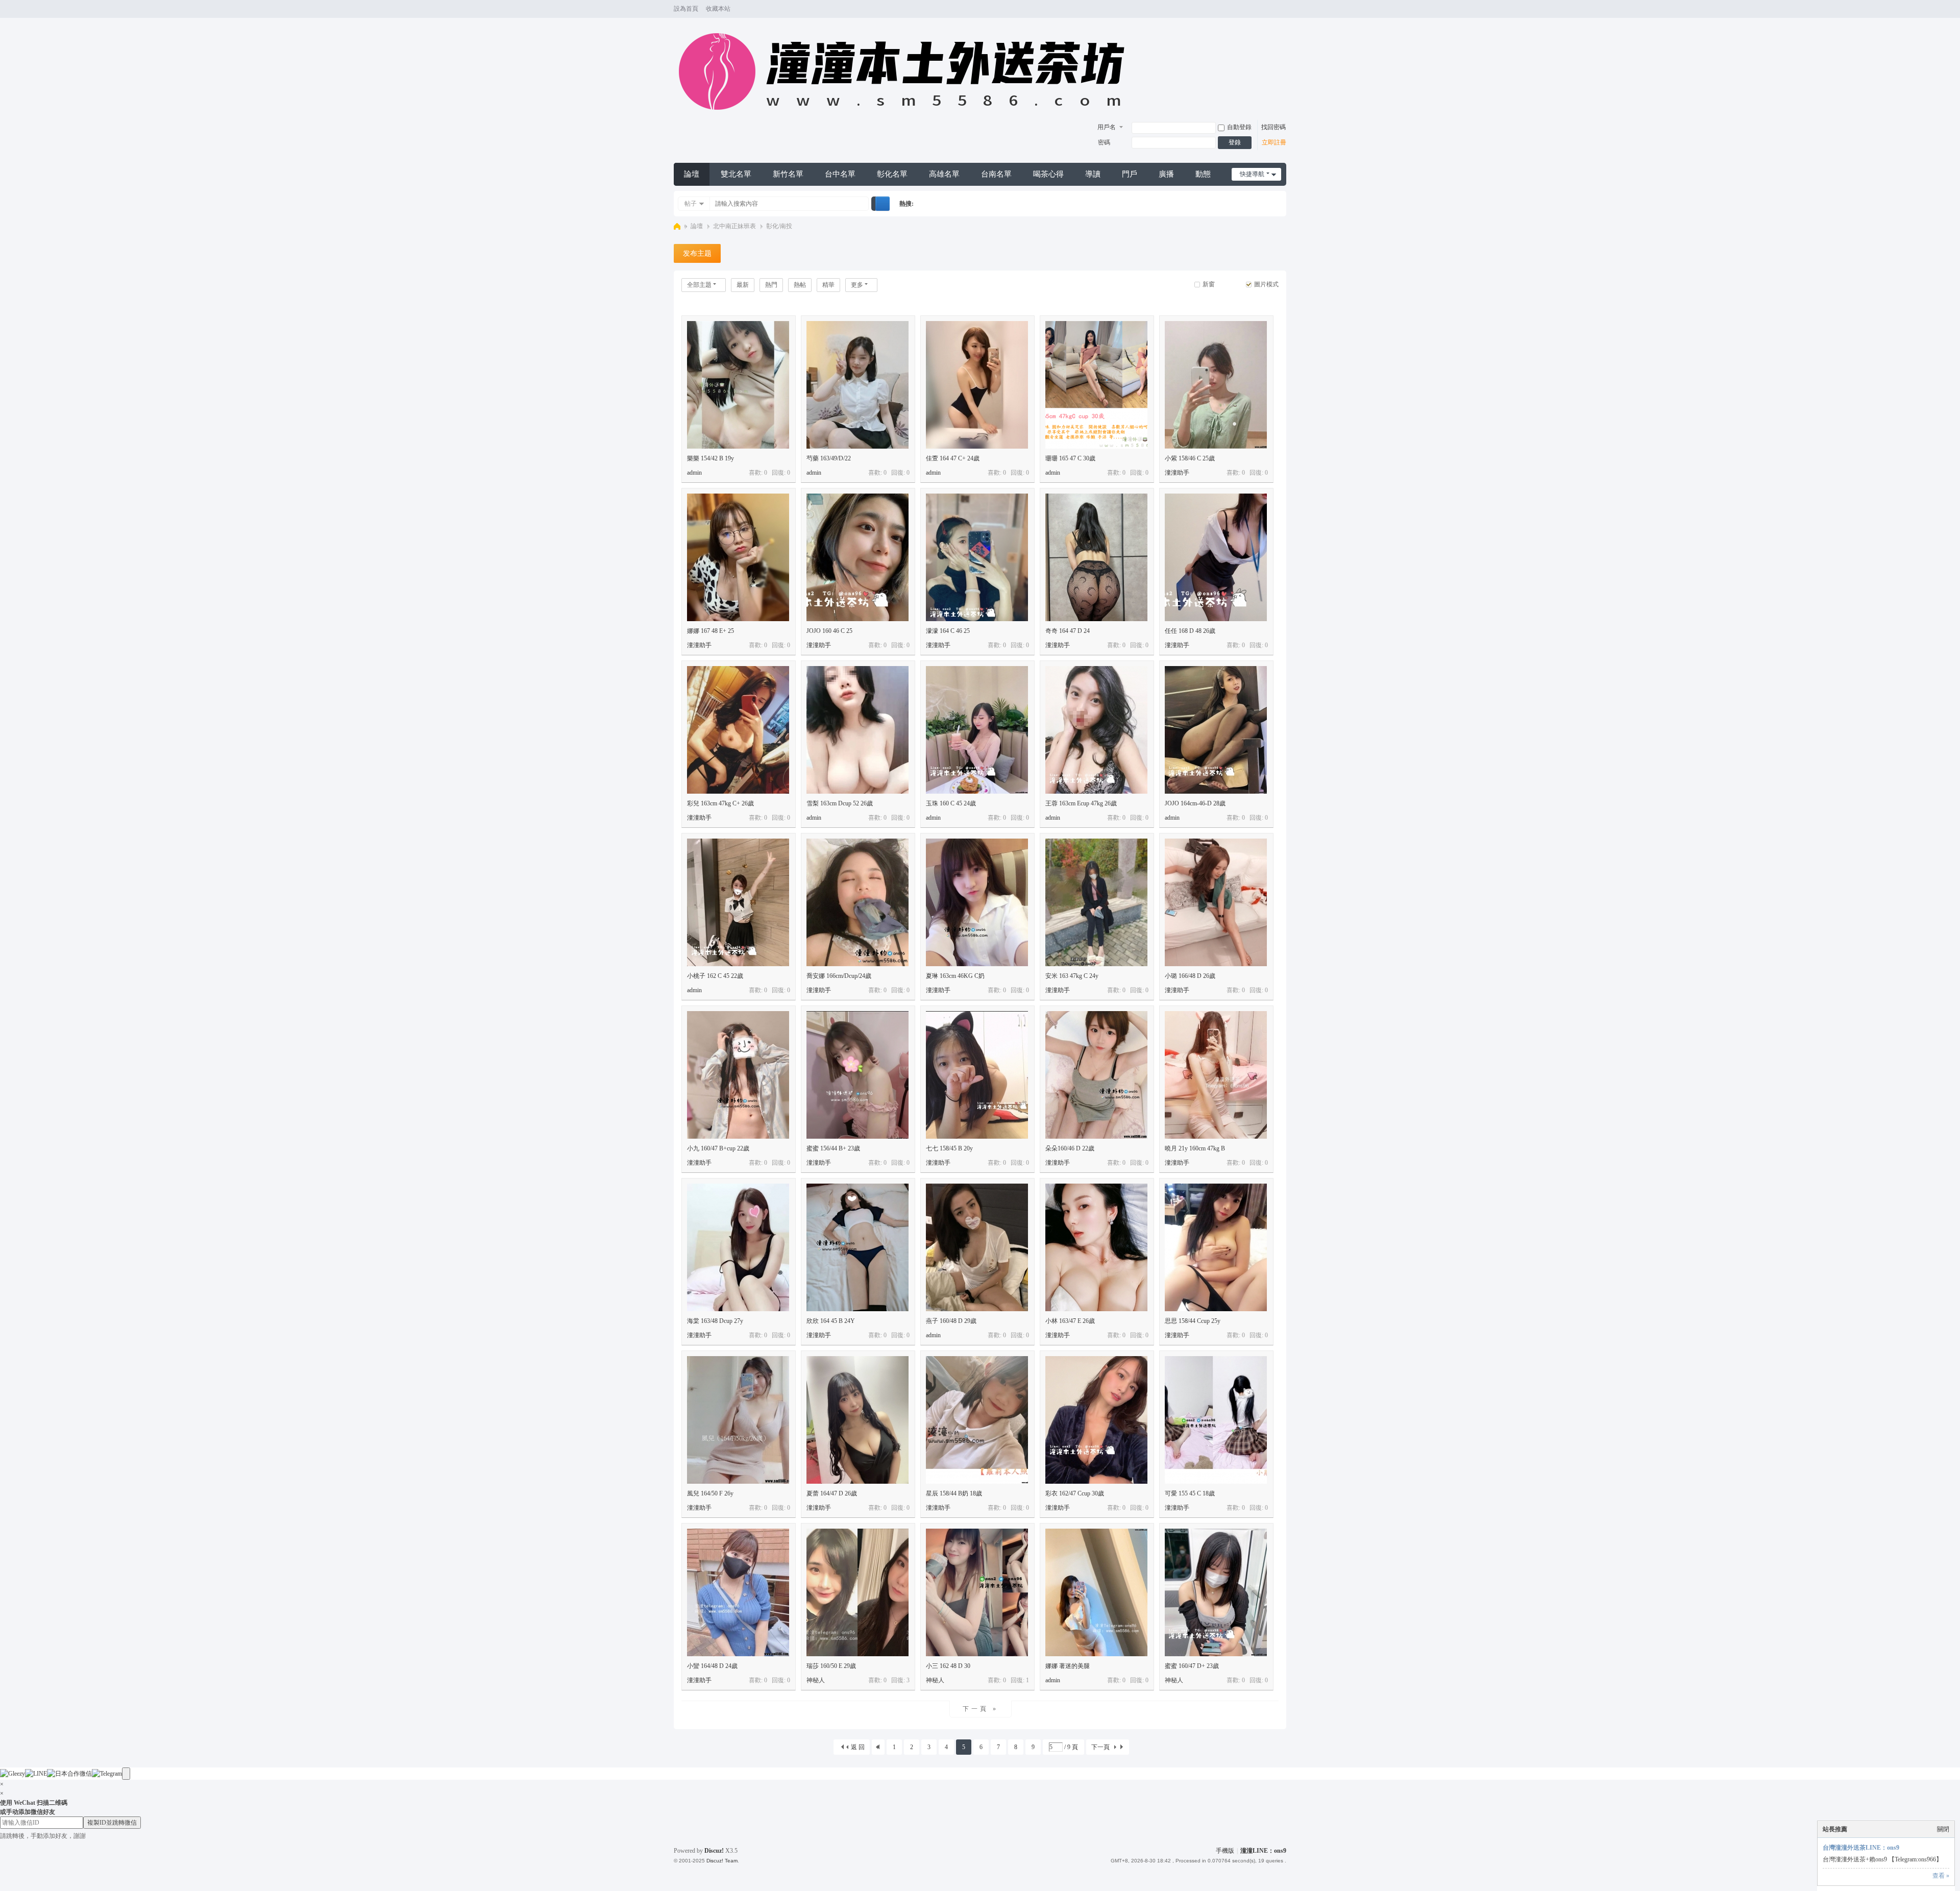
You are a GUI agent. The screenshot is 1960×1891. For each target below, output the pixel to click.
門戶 (1130, 174)
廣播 (1166, 174)
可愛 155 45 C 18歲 (1190, 1493)
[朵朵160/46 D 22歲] (1096, 1075)
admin (694, 473)
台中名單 (840, 174)
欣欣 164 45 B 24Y (831, 1321)
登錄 (1235, 142)
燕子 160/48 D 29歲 (951, 1321)
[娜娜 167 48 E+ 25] (738, 557)
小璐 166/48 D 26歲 (1190, 976)
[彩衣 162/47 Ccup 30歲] (1096, 1420)
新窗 (1209, 284)
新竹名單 (788, 174)
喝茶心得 (1048, 174)
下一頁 (1100, 1747)
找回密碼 (1273, 127)
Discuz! (714, 1851)
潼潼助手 (1177, 473)
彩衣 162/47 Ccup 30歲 (1075, 1493)
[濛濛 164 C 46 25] (977, 557)
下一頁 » (981, 1709)
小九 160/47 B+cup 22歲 (718, 1148)
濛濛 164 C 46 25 (948, 631)
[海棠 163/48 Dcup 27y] (738, 1247)
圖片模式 (1266, 284)
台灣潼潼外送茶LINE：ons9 (1861, 1848)
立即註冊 (1274, 142)
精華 (828, 285)
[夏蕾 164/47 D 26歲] (857, 1420)
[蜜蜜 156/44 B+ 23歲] (857, 1075)
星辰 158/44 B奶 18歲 (954, 1493)
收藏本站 (718, 9)
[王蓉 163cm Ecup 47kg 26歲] (1096, 730)
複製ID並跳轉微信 (112, 1823)
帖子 (691, 204)
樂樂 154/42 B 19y (710, 458)
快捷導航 (1252, 174)
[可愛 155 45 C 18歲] (1216, 1420)
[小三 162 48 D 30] (977, 1592)
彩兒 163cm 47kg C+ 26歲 (720, 803)
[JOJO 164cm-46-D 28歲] (1216, 730)
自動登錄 (1239, 127)
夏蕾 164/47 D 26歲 (832, 1493)
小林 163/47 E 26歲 (1070, 1321)
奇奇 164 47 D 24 (1068, 631)
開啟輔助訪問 (1272, 9)
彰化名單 (892, 174)
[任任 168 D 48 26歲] (1216, 557)
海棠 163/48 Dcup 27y (715, 1321)
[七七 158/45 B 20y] (977, 1075)
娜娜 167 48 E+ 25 (710, 631)
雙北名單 (736, 174)
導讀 (1093, 174)
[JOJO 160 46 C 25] (857, 557)
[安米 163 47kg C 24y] (1096, 902)
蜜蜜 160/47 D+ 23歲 (1192, 1666)
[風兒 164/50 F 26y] (738, 1420)
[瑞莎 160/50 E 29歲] (857, 1592)
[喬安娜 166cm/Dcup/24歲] (857, 902)
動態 (1203, 174)
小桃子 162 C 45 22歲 (715, 976)
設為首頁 (686, 9)
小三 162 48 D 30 (948, 1666)
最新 (743, 285)
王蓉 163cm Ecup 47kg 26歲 (1081, 803)
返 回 (858, 1747)
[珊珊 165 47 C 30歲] (1096, 385)
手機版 (1225, 1851)
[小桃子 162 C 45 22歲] (738, 902)
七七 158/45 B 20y (949, 1148)
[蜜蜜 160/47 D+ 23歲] (1216, 1592)
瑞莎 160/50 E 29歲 (831, 1666)
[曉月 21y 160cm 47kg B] (1216, 1075)
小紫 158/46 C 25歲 (1190, 458)
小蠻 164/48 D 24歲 (712, 1666)
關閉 (1943, 1829)
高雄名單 (944, 174)
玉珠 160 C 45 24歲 (951, 803)
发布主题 (697, 253)
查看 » (1941, 1876)
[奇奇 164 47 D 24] (1096, 557)
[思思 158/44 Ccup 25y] (1216, 1247)
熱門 (771, 285)
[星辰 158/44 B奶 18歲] (977, 1420)
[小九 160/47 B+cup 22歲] (738, 1075)
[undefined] (126, 1774)
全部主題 (699, 285)
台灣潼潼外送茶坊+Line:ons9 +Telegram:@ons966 (677, 226)
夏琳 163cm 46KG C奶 (955, 976)
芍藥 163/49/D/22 (829, 458)
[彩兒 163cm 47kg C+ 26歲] (738, 730)
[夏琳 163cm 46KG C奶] (977, 902)
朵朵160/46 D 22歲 (1070, 1148)
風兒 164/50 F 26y (710, 1493)
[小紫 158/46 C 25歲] (1216, 385)
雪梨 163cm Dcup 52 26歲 (840, 803)
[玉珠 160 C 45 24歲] (977, 730)
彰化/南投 (779, 226)
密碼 (1104, 142)
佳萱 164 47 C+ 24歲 (953, 458)
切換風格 (1282, 14)
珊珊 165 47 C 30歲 (1070, 458)
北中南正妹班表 (734, 226)
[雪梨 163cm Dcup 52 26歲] (857, 730)
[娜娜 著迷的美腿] (1096, 1592)
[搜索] (883, 204)
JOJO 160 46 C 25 (829, 631)
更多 (857, 285)
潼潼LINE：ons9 (1263, 1851)
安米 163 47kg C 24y (1072, 976)
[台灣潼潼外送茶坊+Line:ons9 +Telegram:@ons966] (907, 115)
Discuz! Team (722, 1861)
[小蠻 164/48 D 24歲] (738, 1592)
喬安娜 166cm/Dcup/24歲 (839, 976)
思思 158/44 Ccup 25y (1193, 1321)
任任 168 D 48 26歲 (1190, 631)
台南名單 (996, 174)
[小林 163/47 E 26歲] (1096, 1247)
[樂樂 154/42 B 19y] (738, 385)
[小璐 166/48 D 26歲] (1216, 902)
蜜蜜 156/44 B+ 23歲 (833, 1148)
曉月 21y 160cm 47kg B (1195, 1148)
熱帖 (800, 285)
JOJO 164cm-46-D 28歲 (1195, 803)
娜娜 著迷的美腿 (1068, 1666)
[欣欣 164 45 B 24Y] (857, 1247)
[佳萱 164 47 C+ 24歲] (977, 385)
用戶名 (1107, 127)
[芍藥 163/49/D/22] (857, 385)
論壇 (692, 174)
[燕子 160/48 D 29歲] (977, 1247)
